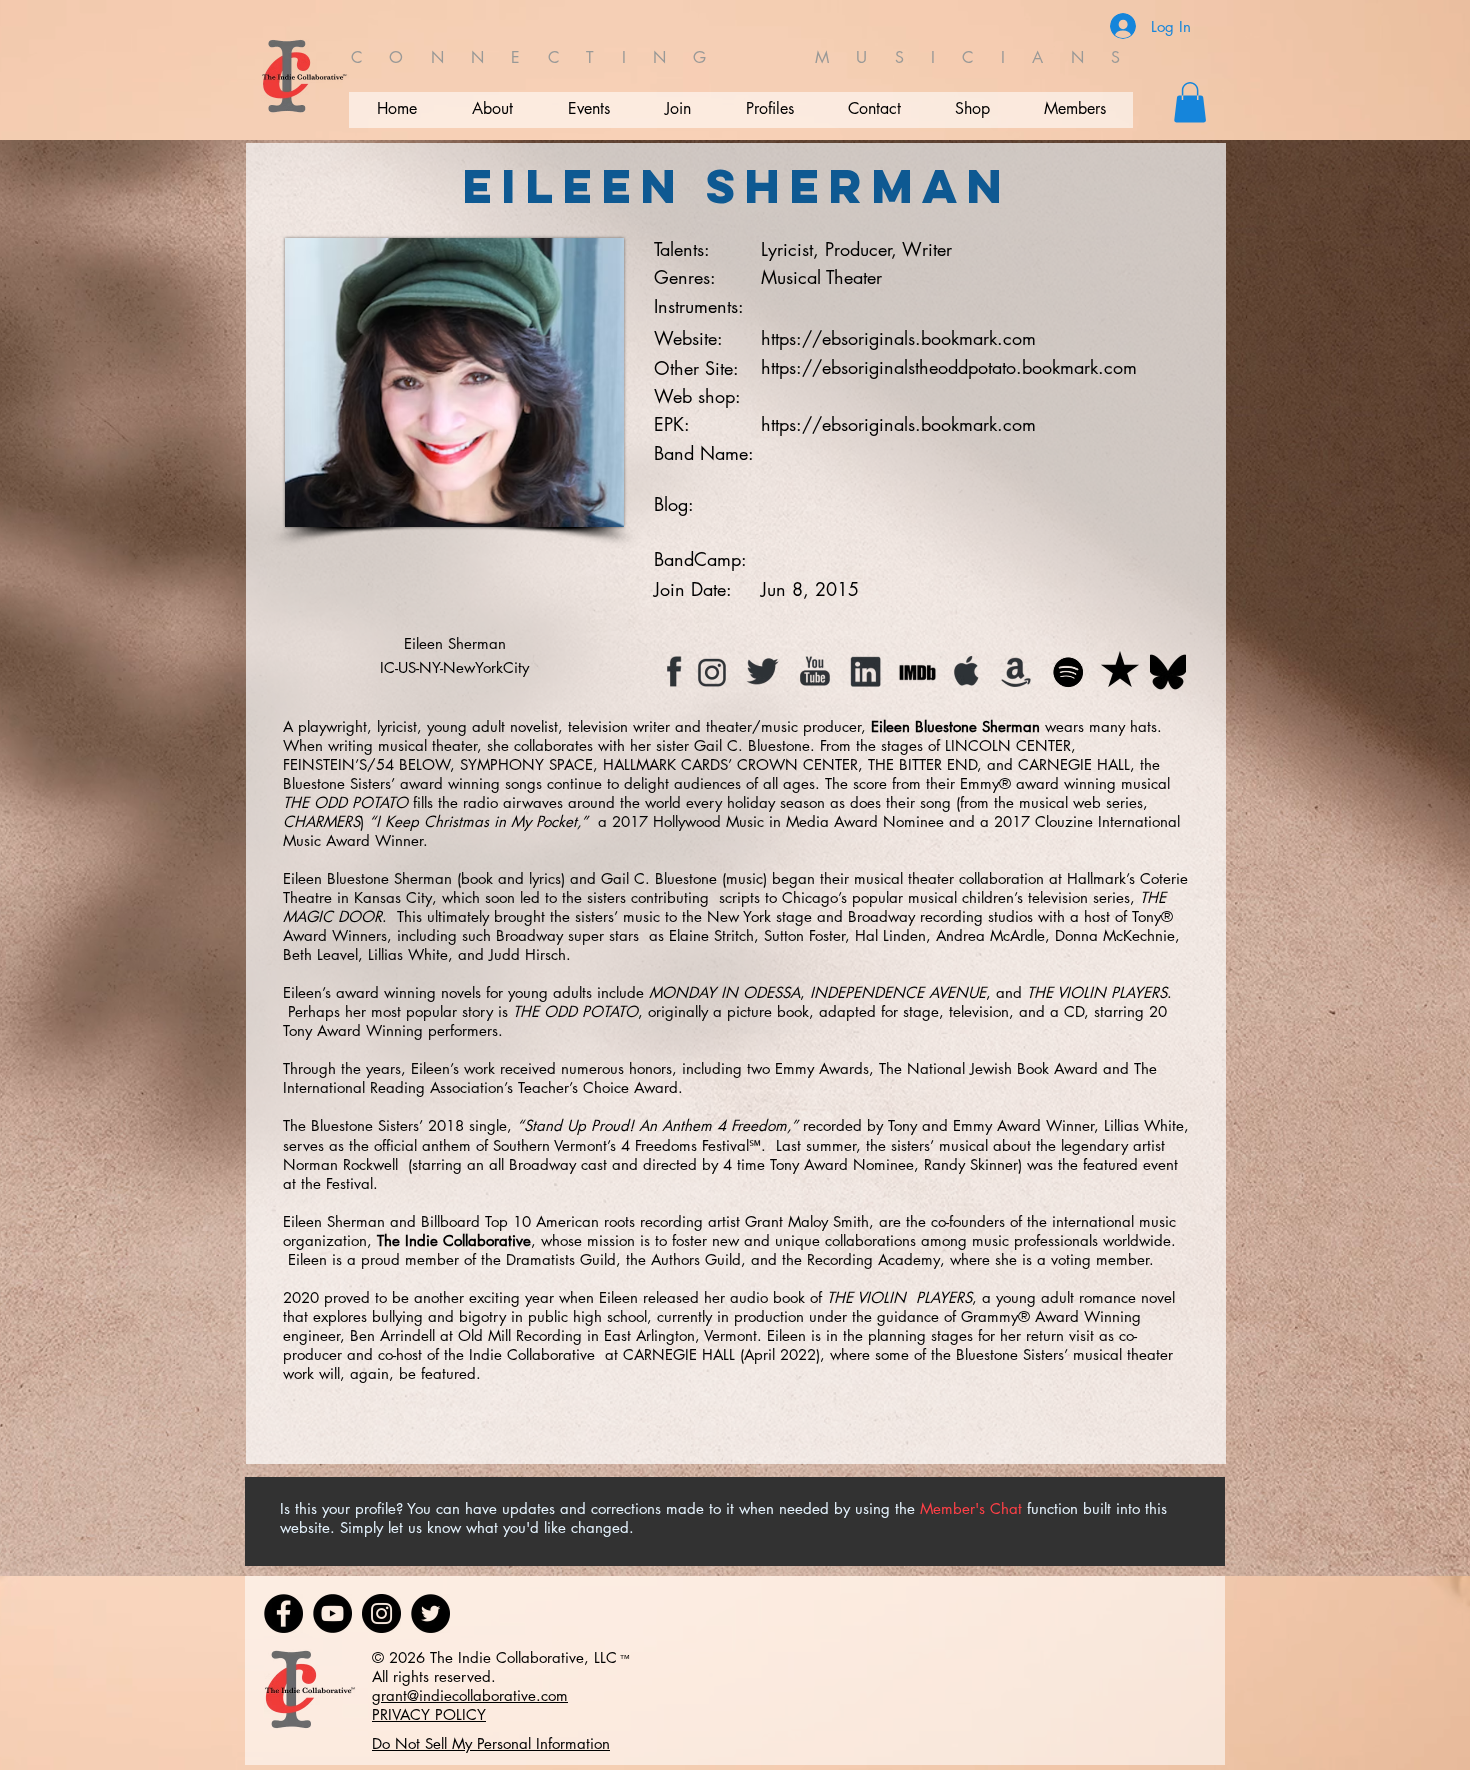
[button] (1190, 102)
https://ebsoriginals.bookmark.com (898, 338)
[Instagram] (381, 1613)
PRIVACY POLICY (429, 1714)
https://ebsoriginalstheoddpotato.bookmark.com (949, 367)
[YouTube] (332, 1613)
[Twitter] (430, 1613)
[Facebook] (283, 1613)
